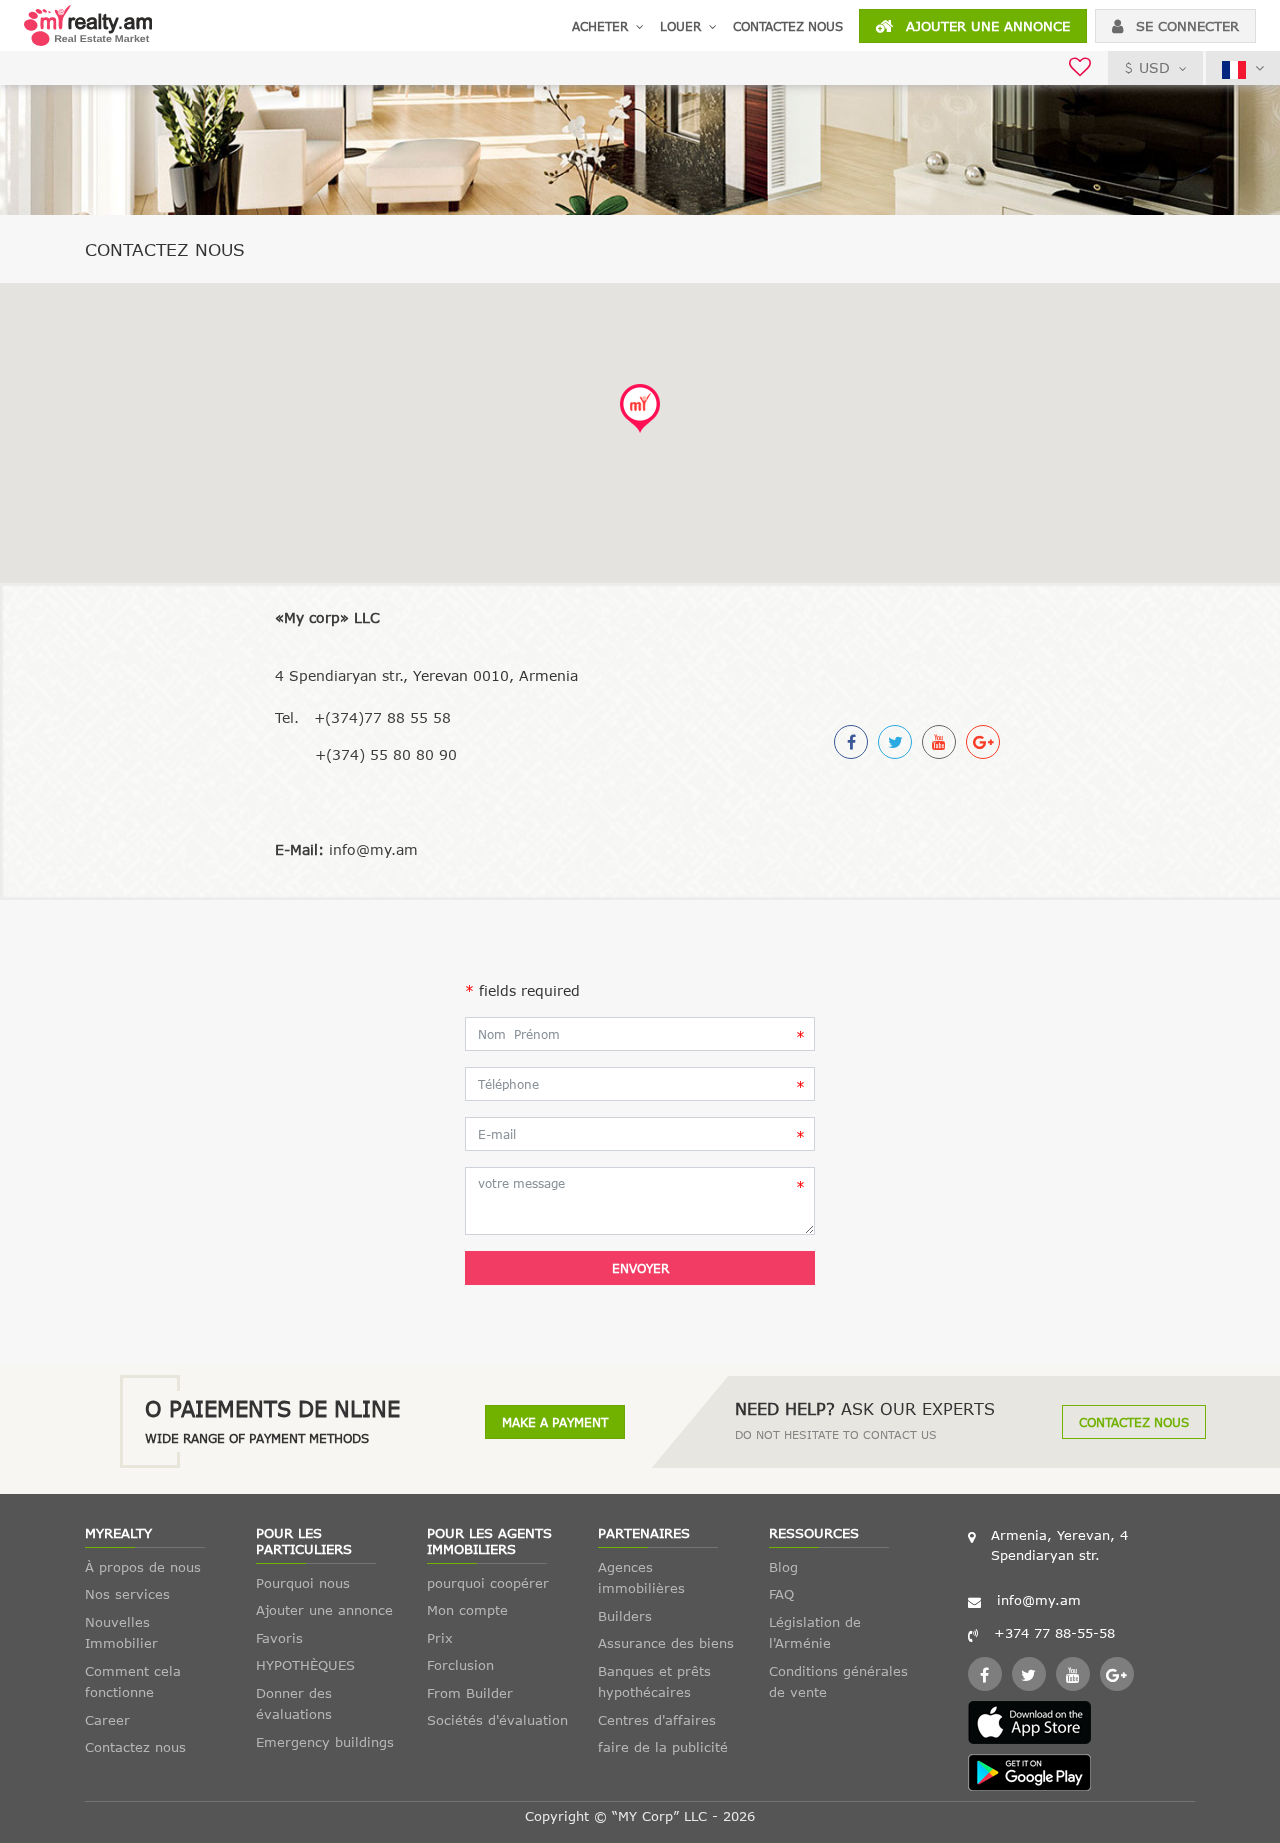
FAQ (781, 1594)
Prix (440, 1638)
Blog (783, 1567)
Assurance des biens (666, 1643)
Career (107, 1720)
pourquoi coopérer (488, 1583)
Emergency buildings (325, 1742)
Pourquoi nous (303, 1583)
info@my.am (1039, 1600)
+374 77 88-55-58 (1054, 1633)
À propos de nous (143, 1567)
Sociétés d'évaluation (497, 1720)
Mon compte (467, 1610)
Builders (625, 1616)
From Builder (470, 1693)
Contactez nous (788, 26)
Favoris (279, 1638)
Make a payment (555, 1422)
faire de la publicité (663, 1747)
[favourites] (1080, 69)
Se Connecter (1185, 26)
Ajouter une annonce (985, 26)
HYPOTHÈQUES (305, 1665)
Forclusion (460, 1665)
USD (1154, 67)
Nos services (127, 1594)
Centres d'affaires (657, 1720)
